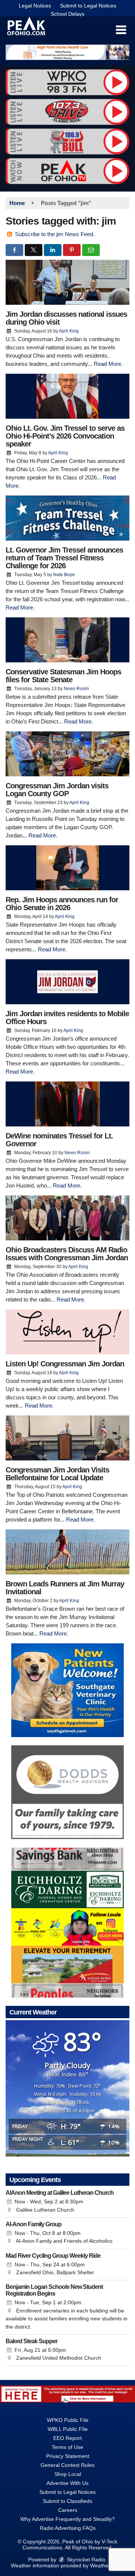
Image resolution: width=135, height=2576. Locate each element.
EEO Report (67, 2438)
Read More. (108, 364)
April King (69, 331)
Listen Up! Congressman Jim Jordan (65, 1364)
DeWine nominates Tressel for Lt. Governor (59, 1140)
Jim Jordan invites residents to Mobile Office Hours (67, 1018)
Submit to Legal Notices (88, 6)
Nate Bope (64, 575)
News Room (76, 689)
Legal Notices (35, 6)
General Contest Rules (67, 2465)
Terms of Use (67, 2447)
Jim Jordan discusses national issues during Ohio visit (66, 318)
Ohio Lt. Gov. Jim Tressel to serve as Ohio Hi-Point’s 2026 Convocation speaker (65, 436)
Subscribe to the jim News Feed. (55, 234)
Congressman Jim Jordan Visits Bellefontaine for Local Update (57, 1474)
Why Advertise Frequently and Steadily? (67, 2519)
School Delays (67, 14)
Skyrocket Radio (85, 2560)
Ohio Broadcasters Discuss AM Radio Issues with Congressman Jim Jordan (67, 1254)
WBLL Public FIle (68, 2429)
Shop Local (68, 2474)
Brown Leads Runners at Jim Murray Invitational (65, 1588)
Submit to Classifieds (67, 2501)
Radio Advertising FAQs (68, 2528)
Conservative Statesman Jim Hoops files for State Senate (63, 676)
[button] (121, 30)
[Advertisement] (67, 52)
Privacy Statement (68, 2456)
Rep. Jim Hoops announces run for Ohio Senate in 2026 (62, 904)
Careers (68, 2510)
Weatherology (106, 2566)
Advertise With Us (67, 2483)
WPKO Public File (68, 2420)
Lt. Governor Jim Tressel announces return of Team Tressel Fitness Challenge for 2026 (64, 558)
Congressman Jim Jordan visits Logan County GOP (57, 790)
